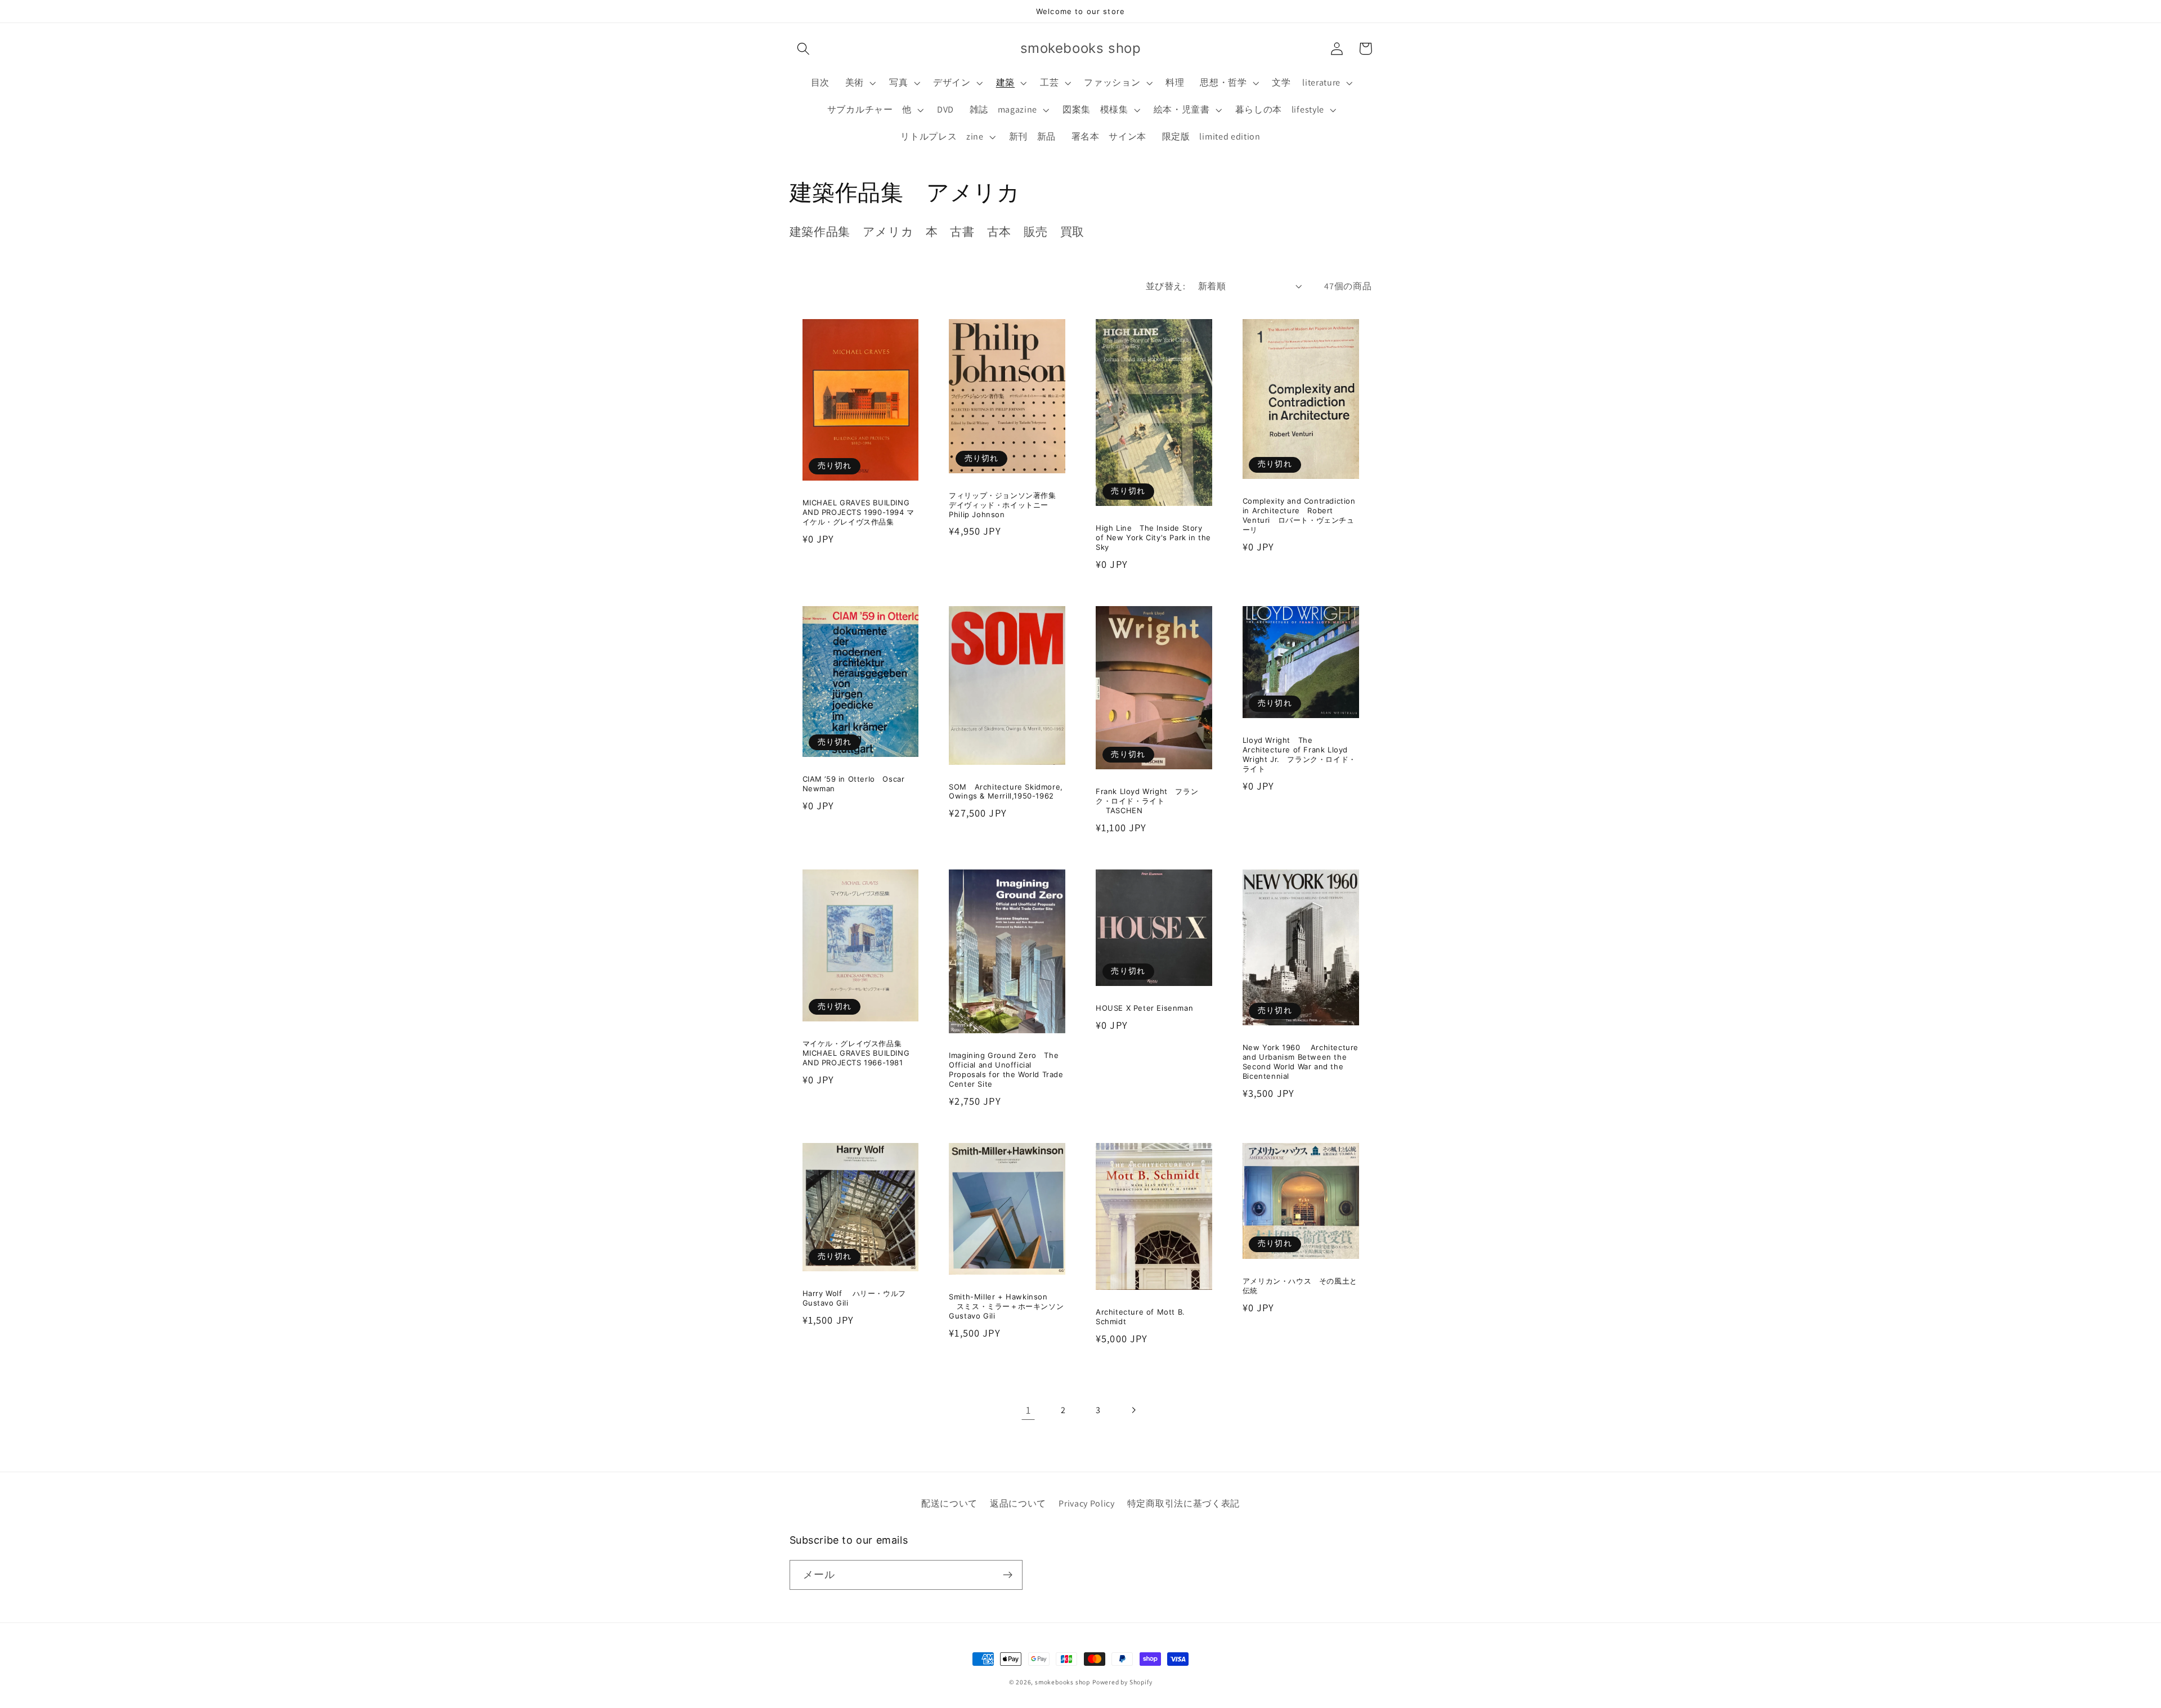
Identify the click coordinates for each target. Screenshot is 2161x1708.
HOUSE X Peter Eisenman (1144, 1008)
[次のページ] (1133, 1410)
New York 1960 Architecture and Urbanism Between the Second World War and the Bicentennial (1301, 1062)
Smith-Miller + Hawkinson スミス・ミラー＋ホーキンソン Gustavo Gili (1007, 1306)
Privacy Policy (1087, 1503)
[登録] (1008, 1575)
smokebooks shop (1062, 1682)
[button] (804, 49)
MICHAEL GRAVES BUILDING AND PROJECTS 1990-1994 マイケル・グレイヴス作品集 (858, 512)
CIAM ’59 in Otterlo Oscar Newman (854, 784)
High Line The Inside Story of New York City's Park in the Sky (1153, 537)
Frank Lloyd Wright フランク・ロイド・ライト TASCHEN (1147, 801)
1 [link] (1028, 1410)
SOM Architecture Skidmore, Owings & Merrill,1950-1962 (1006, 792)
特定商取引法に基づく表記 (1183, 1503)
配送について (949, 1503)
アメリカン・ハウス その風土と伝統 (1300, 1286)
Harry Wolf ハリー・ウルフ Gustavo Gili (858, 1298)
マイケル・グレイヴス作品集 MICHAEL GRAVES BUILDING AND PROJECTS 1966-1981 (856, 1053)
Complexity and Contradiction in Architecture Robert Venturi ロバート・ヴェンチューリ (1299, 515)
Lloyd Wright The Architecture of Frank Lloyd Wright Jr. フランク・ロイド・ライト (1299, 754)
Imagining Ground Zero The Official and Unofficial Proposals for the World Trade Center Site (1006, 1070)
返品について (1018, 1503)
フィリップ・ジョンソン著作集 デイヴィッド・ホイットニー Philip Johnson (1006, 505)
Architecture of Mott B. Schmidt (1140, 1317)
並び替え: (1165, 286)
